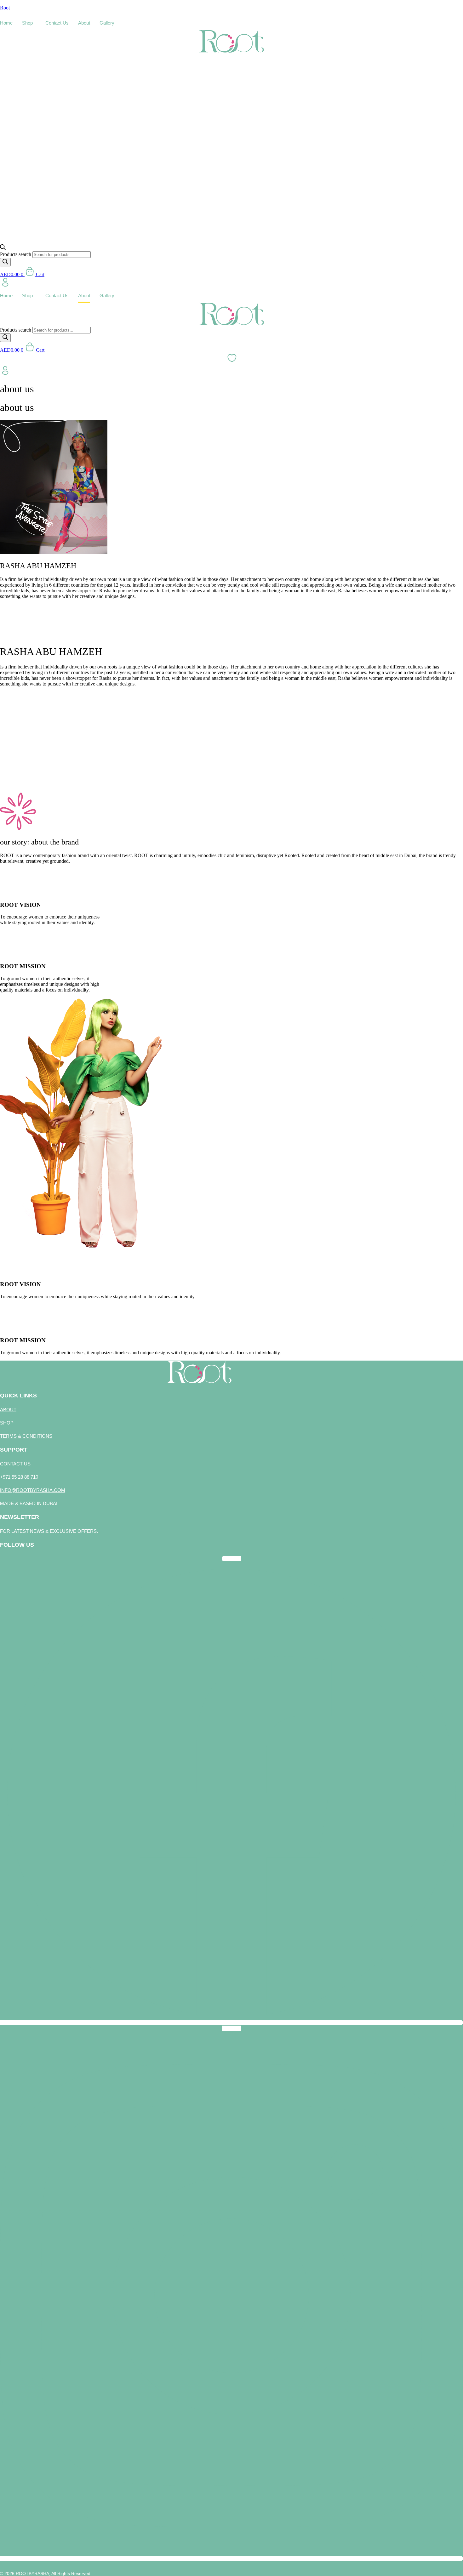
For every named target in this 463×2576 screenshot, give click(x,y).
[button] (29, 23)
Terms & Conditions (26, 1436)
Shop (27, 23)
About (84, 23)
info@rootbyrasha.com (33, 1490)
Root (5, 8)
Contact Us (57, 23)
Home (6, 23)
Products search (16, 254)
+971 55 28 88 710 (19, 1477)
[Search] (5, 262)
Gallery (107, 23)
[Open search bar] (3, 248)
